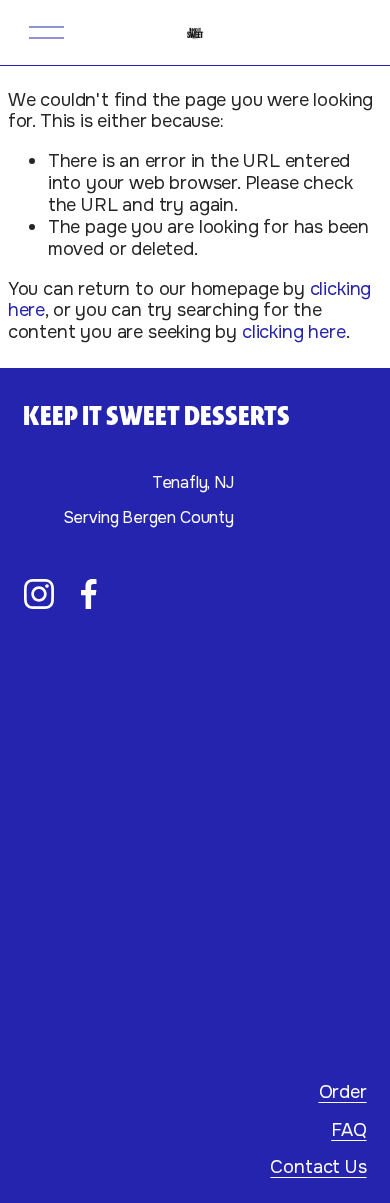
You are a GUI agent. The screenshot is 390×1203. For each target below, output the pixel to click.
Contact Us (318, 1168)
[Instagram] (39, 594)
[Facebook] (89, 594)
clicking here (294, 332)
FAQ (348, 1131)
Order (343, 1093)
